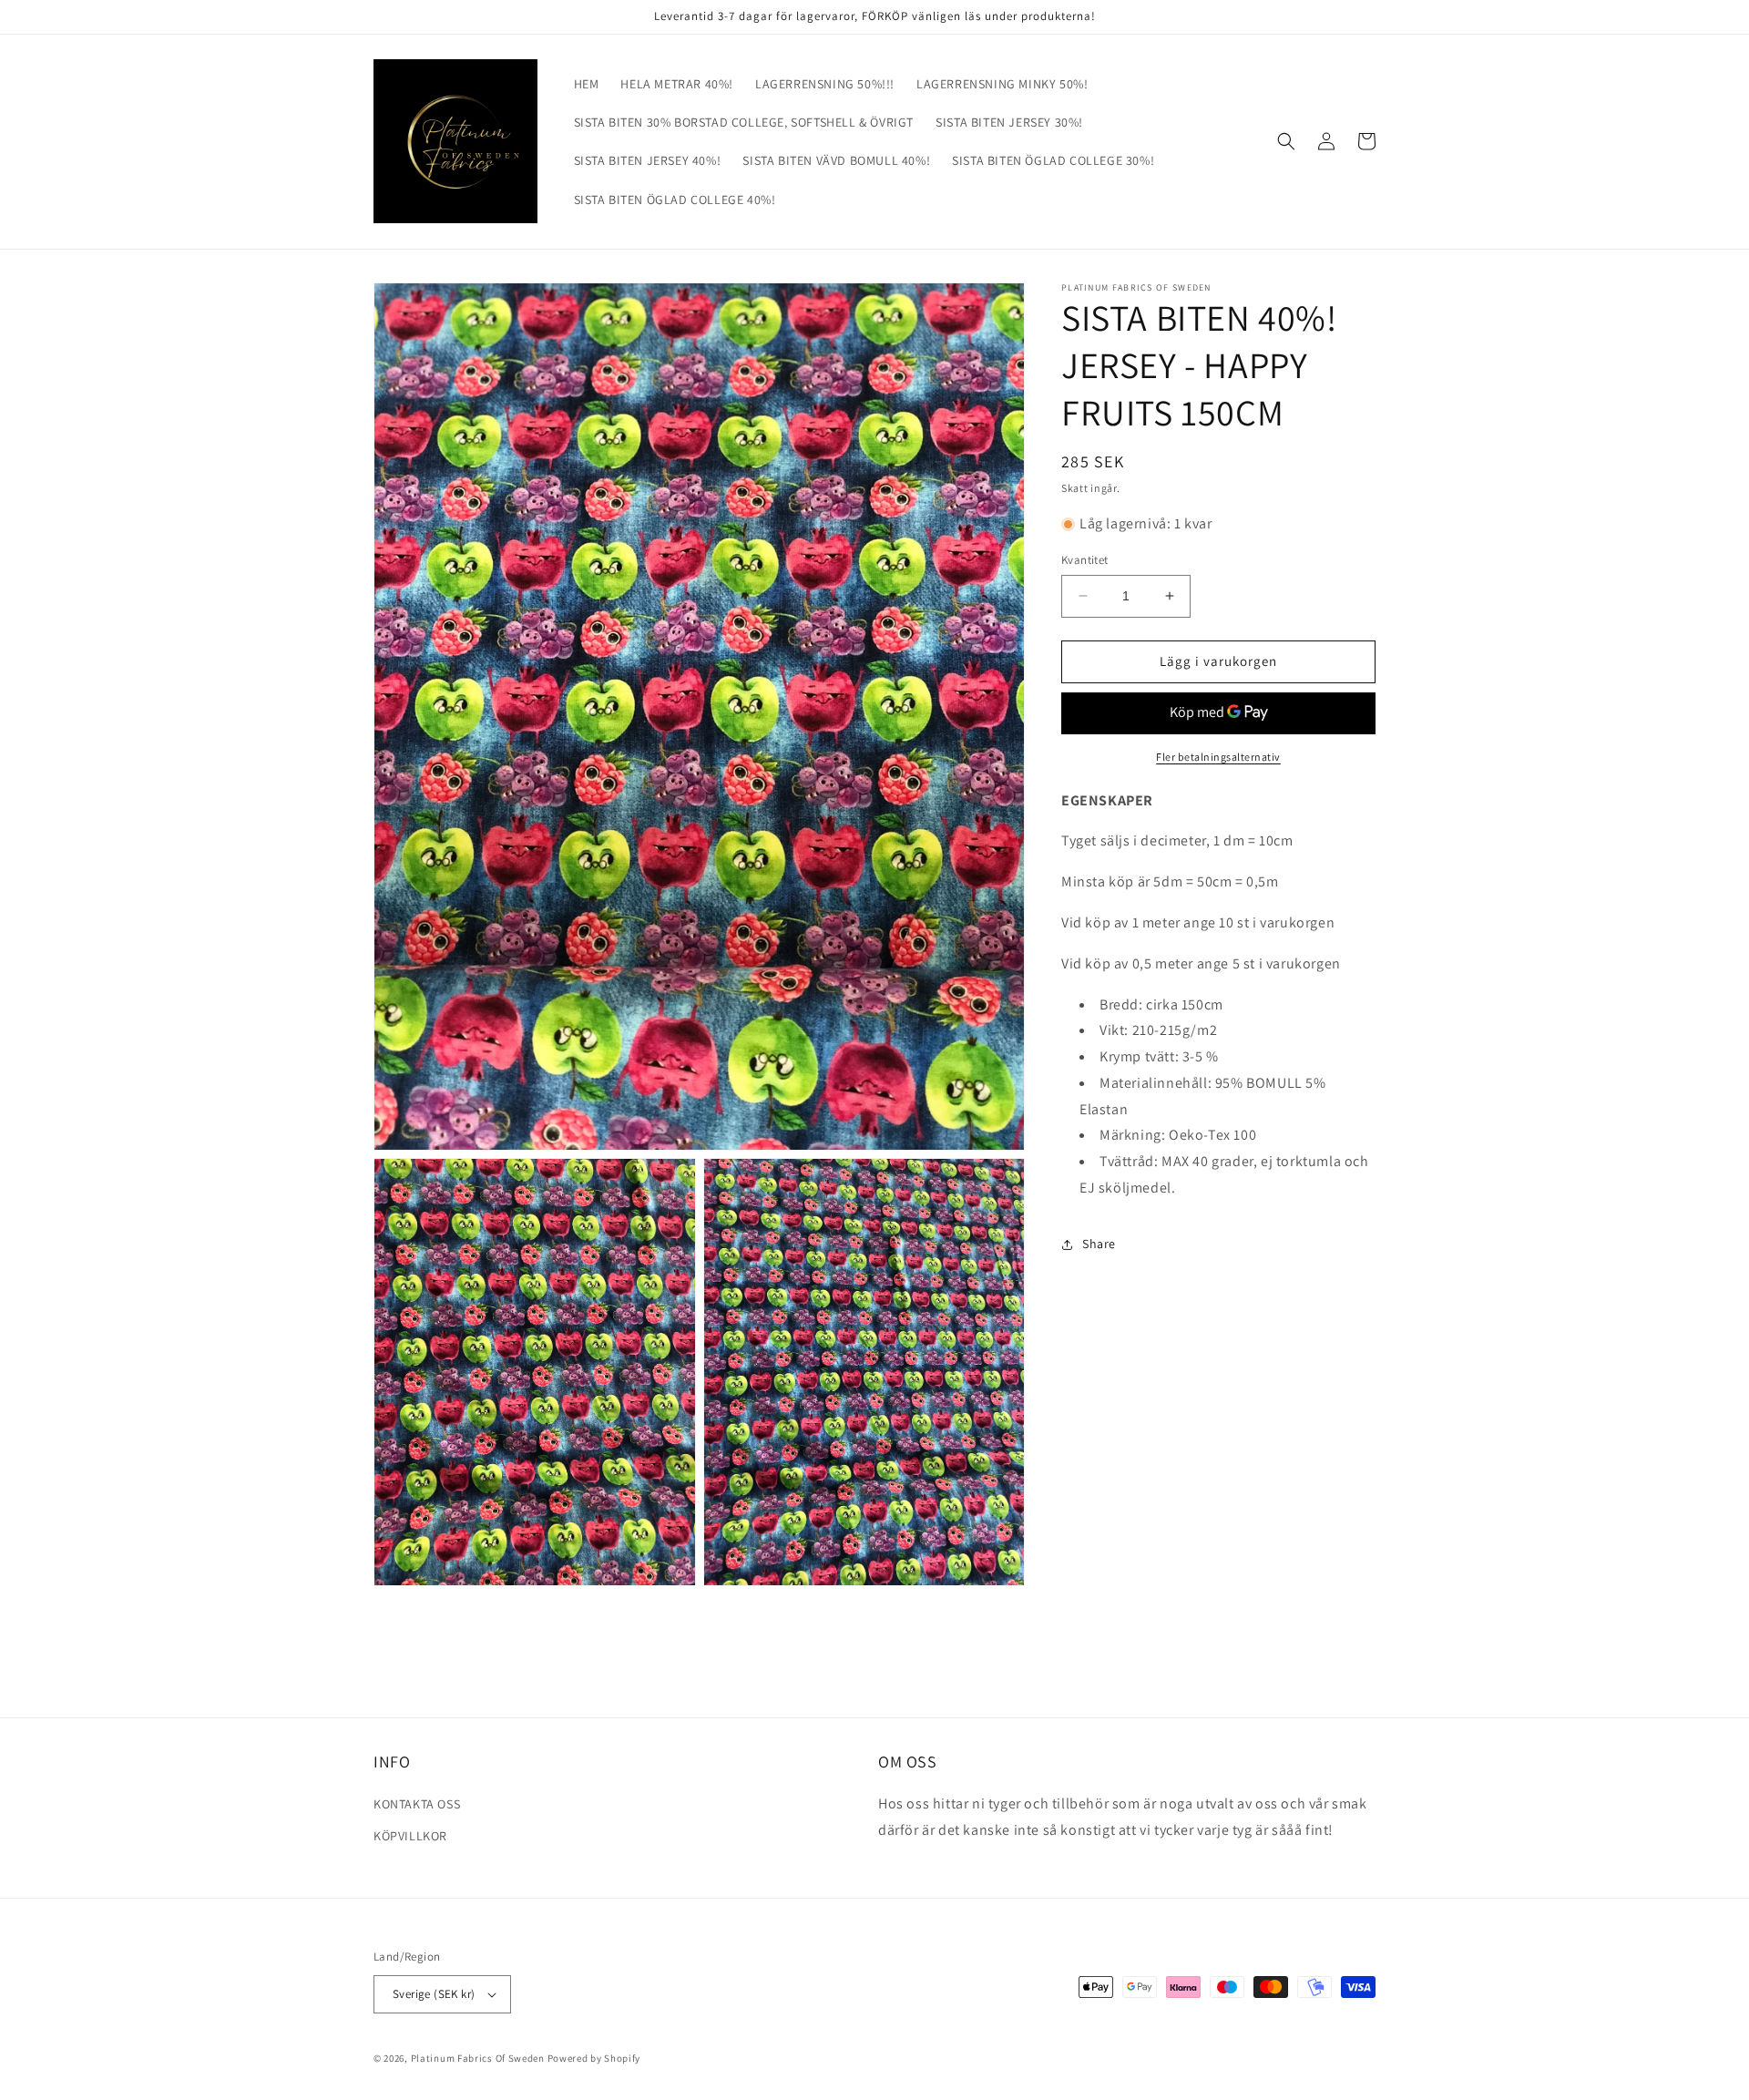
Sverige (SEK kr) (434, 1994)
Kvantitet (1085, 560)
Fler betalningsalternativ (1218, 757)
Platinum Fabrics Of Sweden (478, 2058)
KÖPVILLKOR (410, 1836)
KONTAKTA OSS (417, 1804)
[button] (1286, 141)
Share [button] (1099, 1244)
